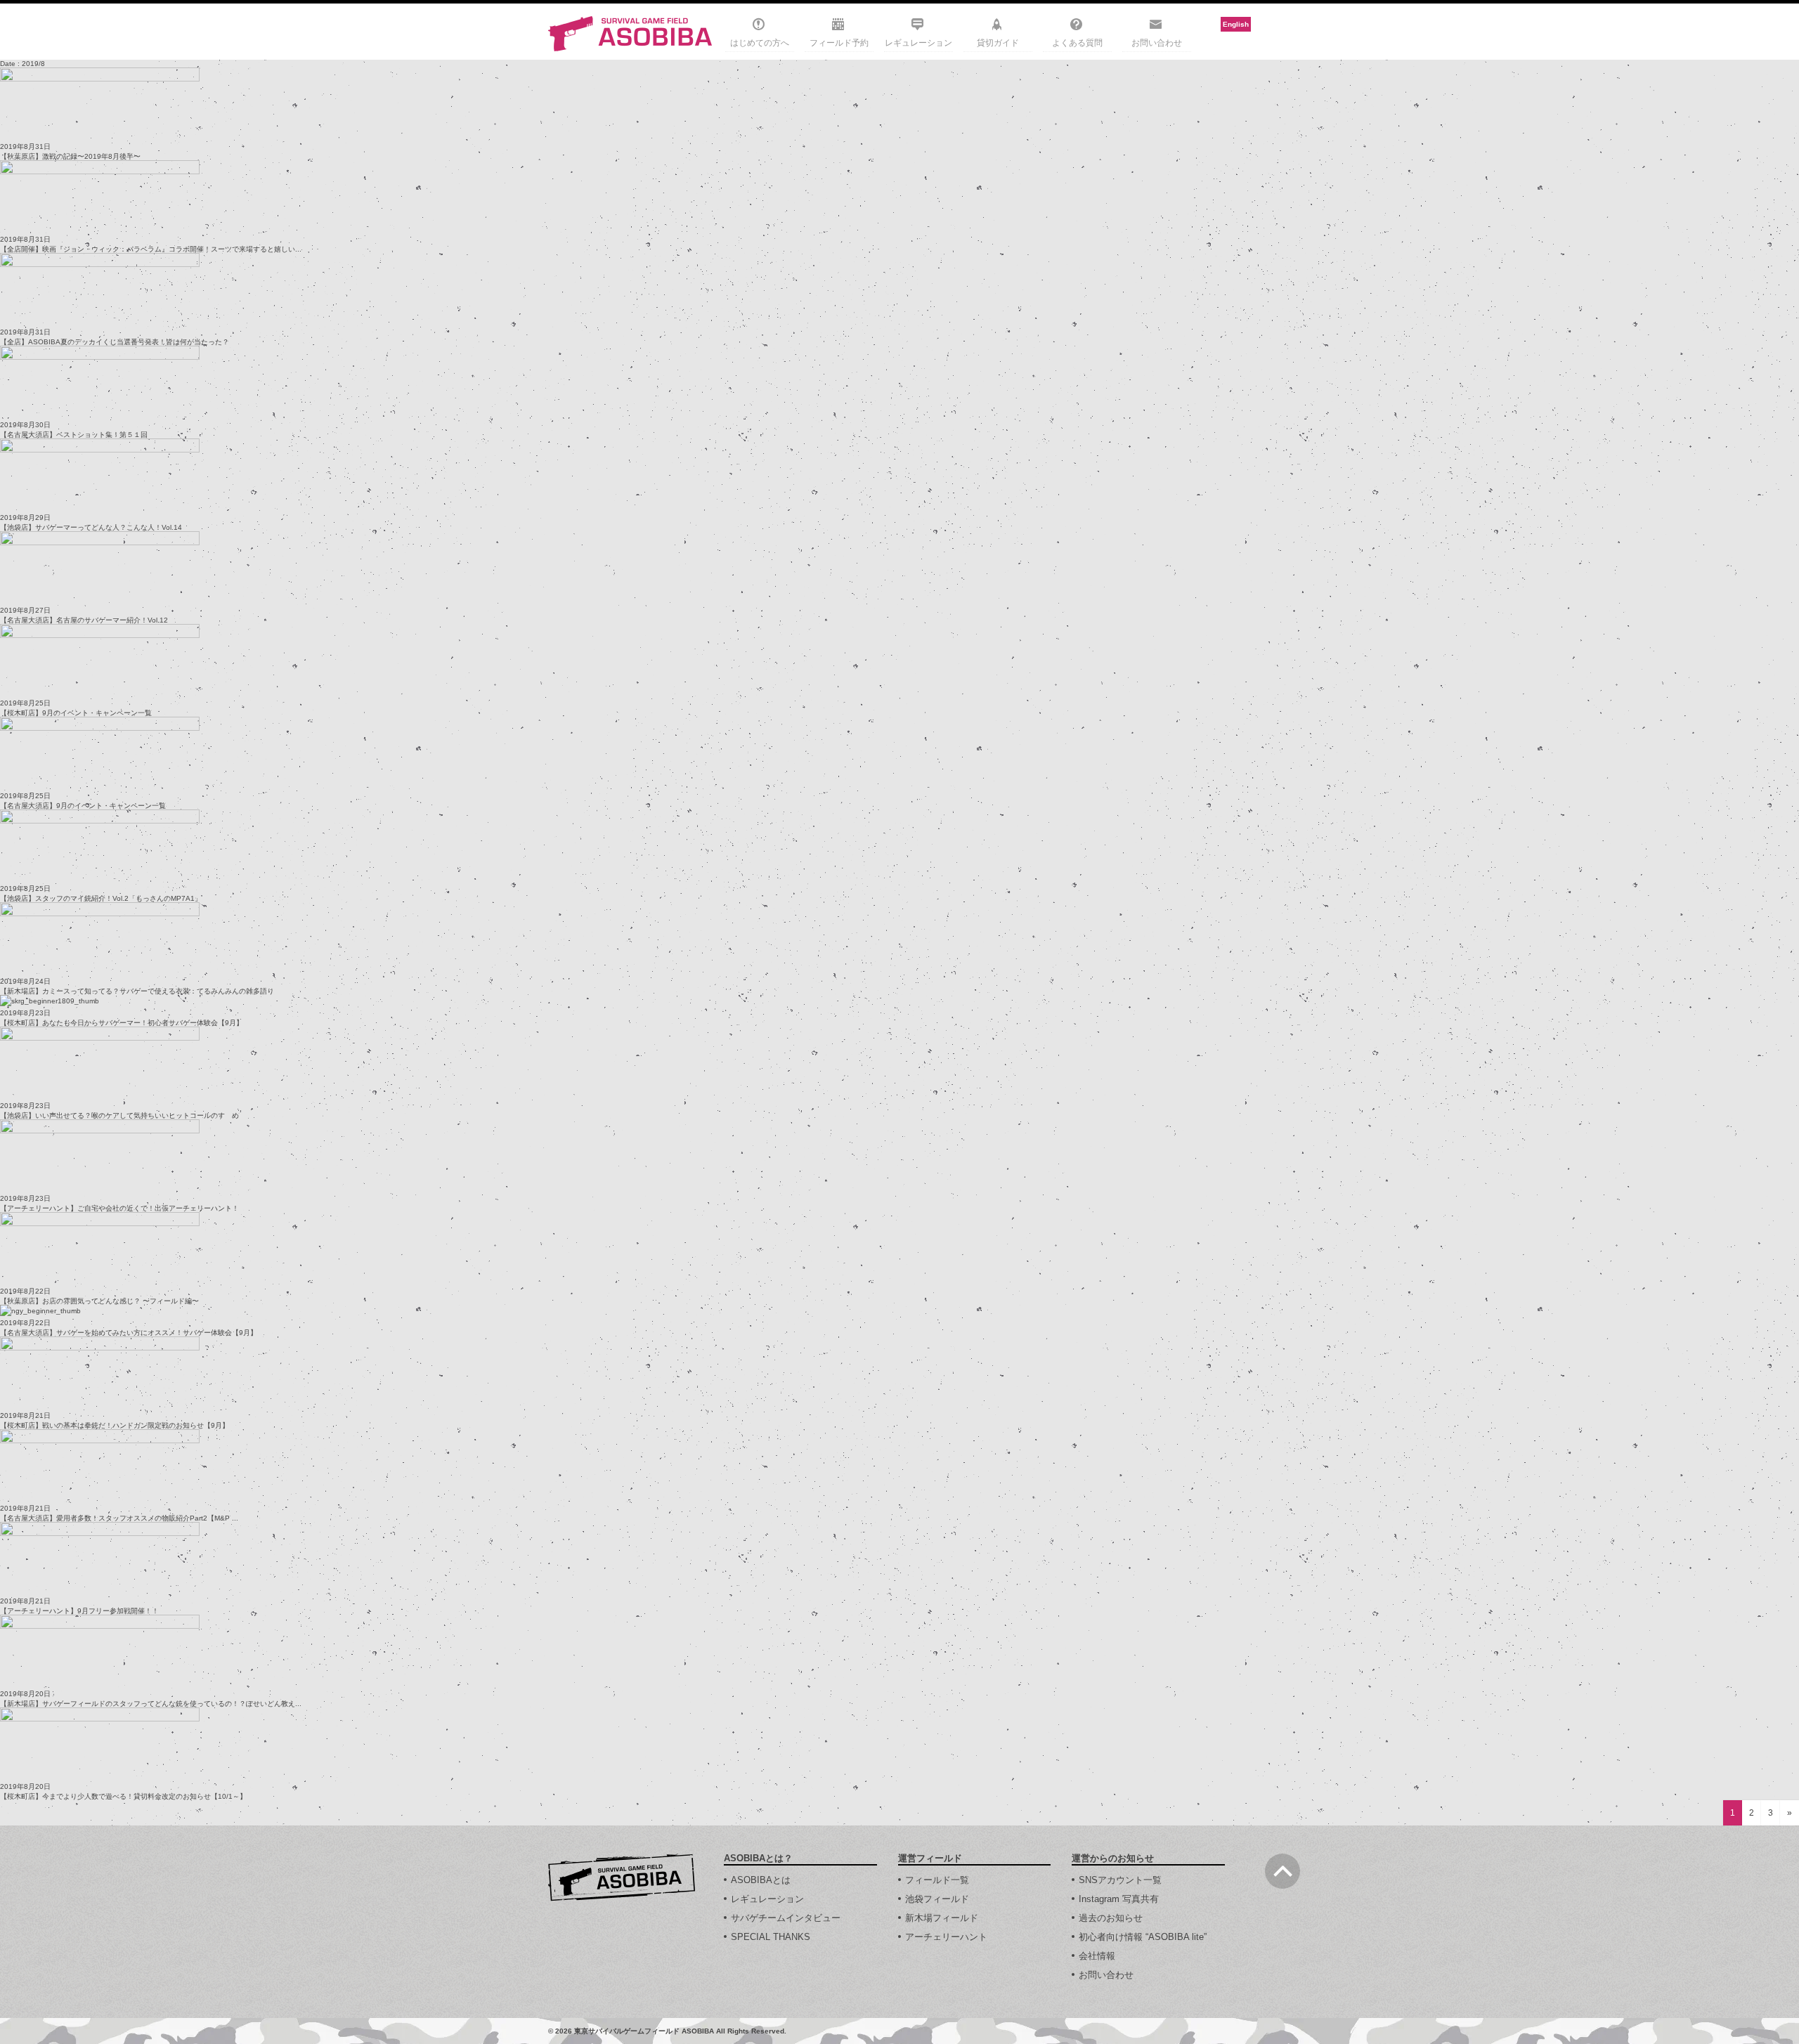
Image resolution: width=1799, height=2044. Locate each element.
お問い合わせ (1157, 43)
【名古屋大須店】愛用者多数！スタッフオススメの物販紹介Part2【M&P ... (119, 1518)
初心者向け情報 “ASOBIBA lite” (1143, 1937)
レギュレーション (918, 43)
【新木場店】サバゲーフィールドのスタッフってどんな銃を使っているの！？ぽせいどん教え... (151, 1704)
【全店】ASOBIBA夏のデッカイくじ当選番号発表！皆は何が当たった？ (115, 342)
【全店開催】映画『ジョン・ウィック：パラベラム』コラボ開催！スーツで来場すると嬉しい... (151, 249)
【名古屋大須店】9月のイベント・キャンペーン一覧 (83, 806)
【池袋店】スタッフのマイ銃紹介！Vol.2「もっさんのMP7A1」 (101, 898)
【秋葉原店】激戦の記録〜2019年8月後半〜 (70, 156)
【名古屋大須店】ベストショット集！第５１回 (74, 435)
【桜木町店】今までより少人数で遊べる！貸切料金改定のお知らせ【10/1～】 (123, 1796)
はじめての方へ (760, 43)
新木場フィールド (942, 1918)
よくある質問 (1077, 43)
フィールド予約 (839, 43)
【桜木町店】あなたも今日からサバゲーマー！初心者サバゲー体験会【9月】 (122, 1023)
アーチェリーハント (946, 1937)
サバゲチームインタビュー (786, 1918)
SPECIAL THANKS (771, 1937)
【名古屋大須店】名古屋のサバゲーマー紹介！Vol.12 (84, 620)
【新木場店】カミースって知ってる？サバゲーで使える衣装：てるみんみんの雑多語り (137, 991)
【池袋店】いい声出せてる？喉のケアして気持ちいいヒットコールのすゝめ (119, 1115)
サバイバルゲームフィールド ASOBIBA (631, 34)
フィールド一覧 (937, 1880)
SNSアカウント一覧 (1120, 1880)
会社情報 (1097, 1956)
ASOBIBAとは (761, 1880)
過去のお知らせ (1111, 1918)
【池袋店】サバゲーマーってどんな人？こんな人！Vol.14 (91, 527)
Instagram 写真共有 (1119, 1899)
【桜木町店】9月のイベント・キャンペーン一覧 (76, 713)
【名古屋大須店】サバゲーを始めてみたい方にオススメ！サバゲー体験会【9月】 (129, 1333)
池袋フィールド (937, 1899)
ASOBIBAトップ (622, 1877)
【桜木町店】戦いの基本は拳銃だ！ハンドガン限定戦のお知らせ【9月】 (115, 1425)
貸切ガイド (998, 43)
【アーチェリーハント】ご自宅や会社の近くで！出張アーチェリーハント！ (119, 1208)
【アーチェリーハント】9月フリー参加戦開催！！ (79, 1611)
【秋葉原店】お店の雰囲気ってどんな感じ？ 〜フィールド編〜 (99, 1301)
